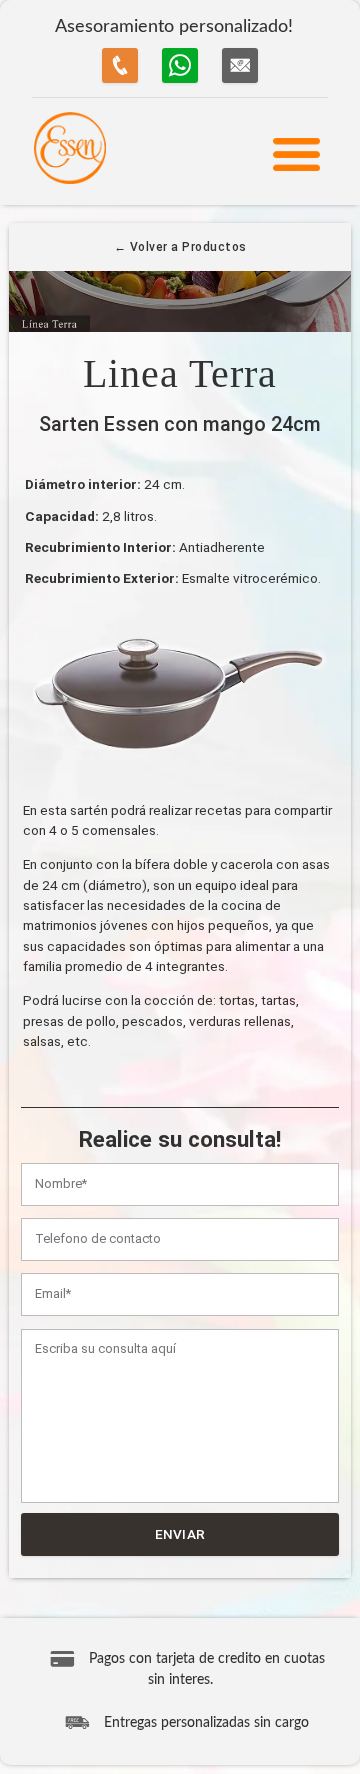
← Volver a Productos (180, 247)
